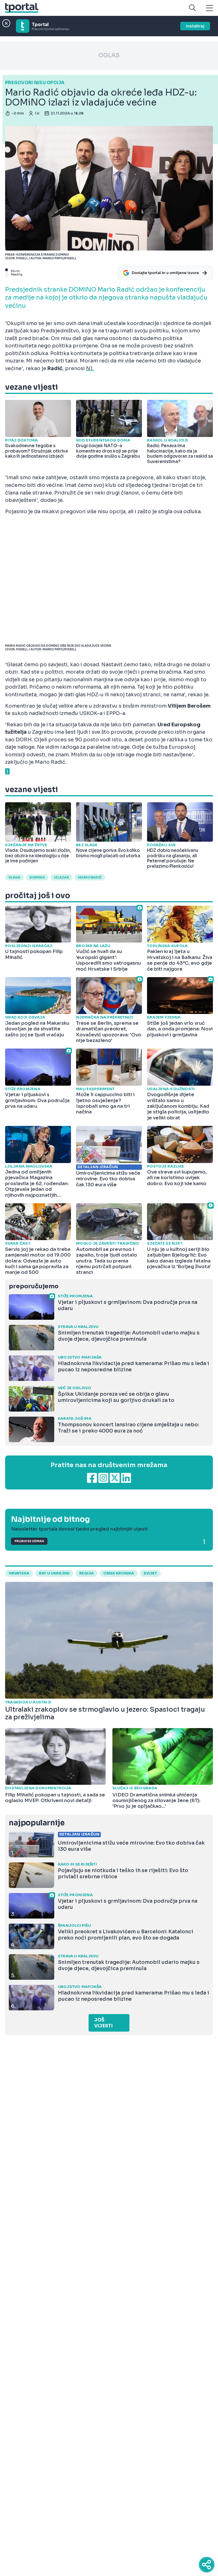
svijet (150, 1573)
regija (86, 1573)
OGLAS (109, 55)
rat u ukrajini (54, 1573)
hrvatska (19, 1573)
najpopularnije (37, 1823)
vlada (14, 877)
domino (37, 877)
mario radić (90, 877)
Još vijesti (103, 2023)
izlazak (61, 877)
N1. (90, 368)
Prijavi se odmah (29, 1541)
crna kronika (119, 1573)
